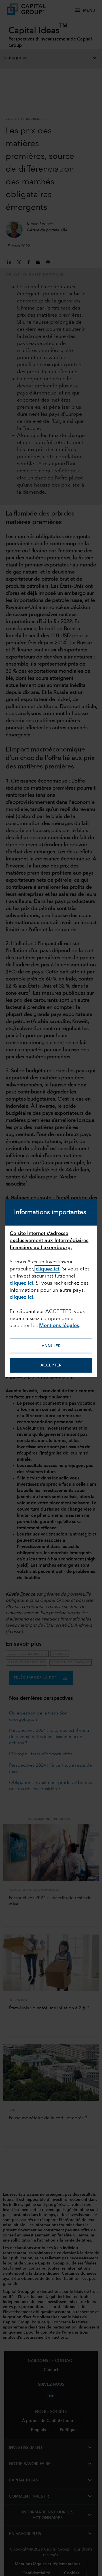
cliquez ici (47, 1269)
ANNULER (51, 1346)
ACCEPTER (51, 1365)
